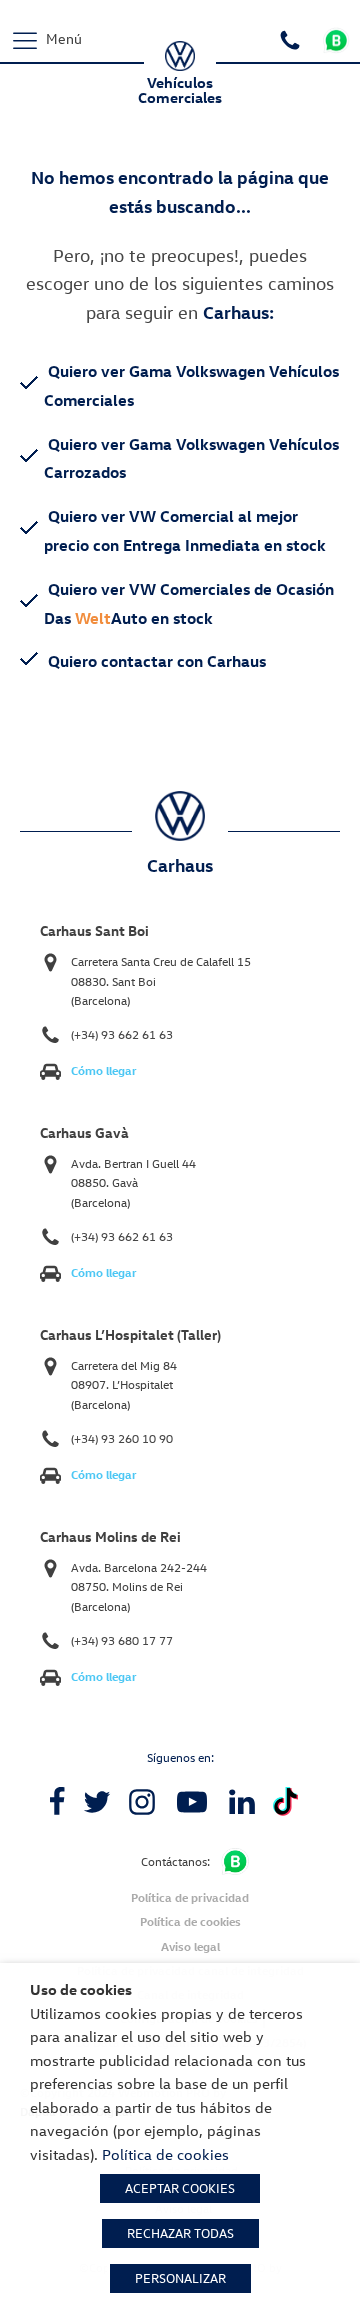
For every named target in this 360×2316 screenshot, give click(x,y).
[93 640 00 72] (292, 38)
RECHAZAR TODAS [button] (180, 2233)
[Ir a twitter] (97, 1802)
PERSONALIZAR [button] (180, 2278)
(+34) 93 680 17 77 (122, 1640)
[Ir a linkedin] (242, 1802)
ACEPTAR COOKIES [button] (180, 2188)
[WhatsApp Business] (235, 1861)
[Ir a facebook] (57, 1802)
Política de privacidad (190, 1897)
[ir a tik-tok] (285, 1801)
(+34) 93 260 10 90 (122, 1438)
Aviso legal (190, 1946)
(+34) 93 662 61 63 (122, 1034)
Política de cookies (190, 1921)
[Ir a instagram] (142, 1802)
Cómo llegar (104, 1070)
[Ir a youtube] (192, 1802)
